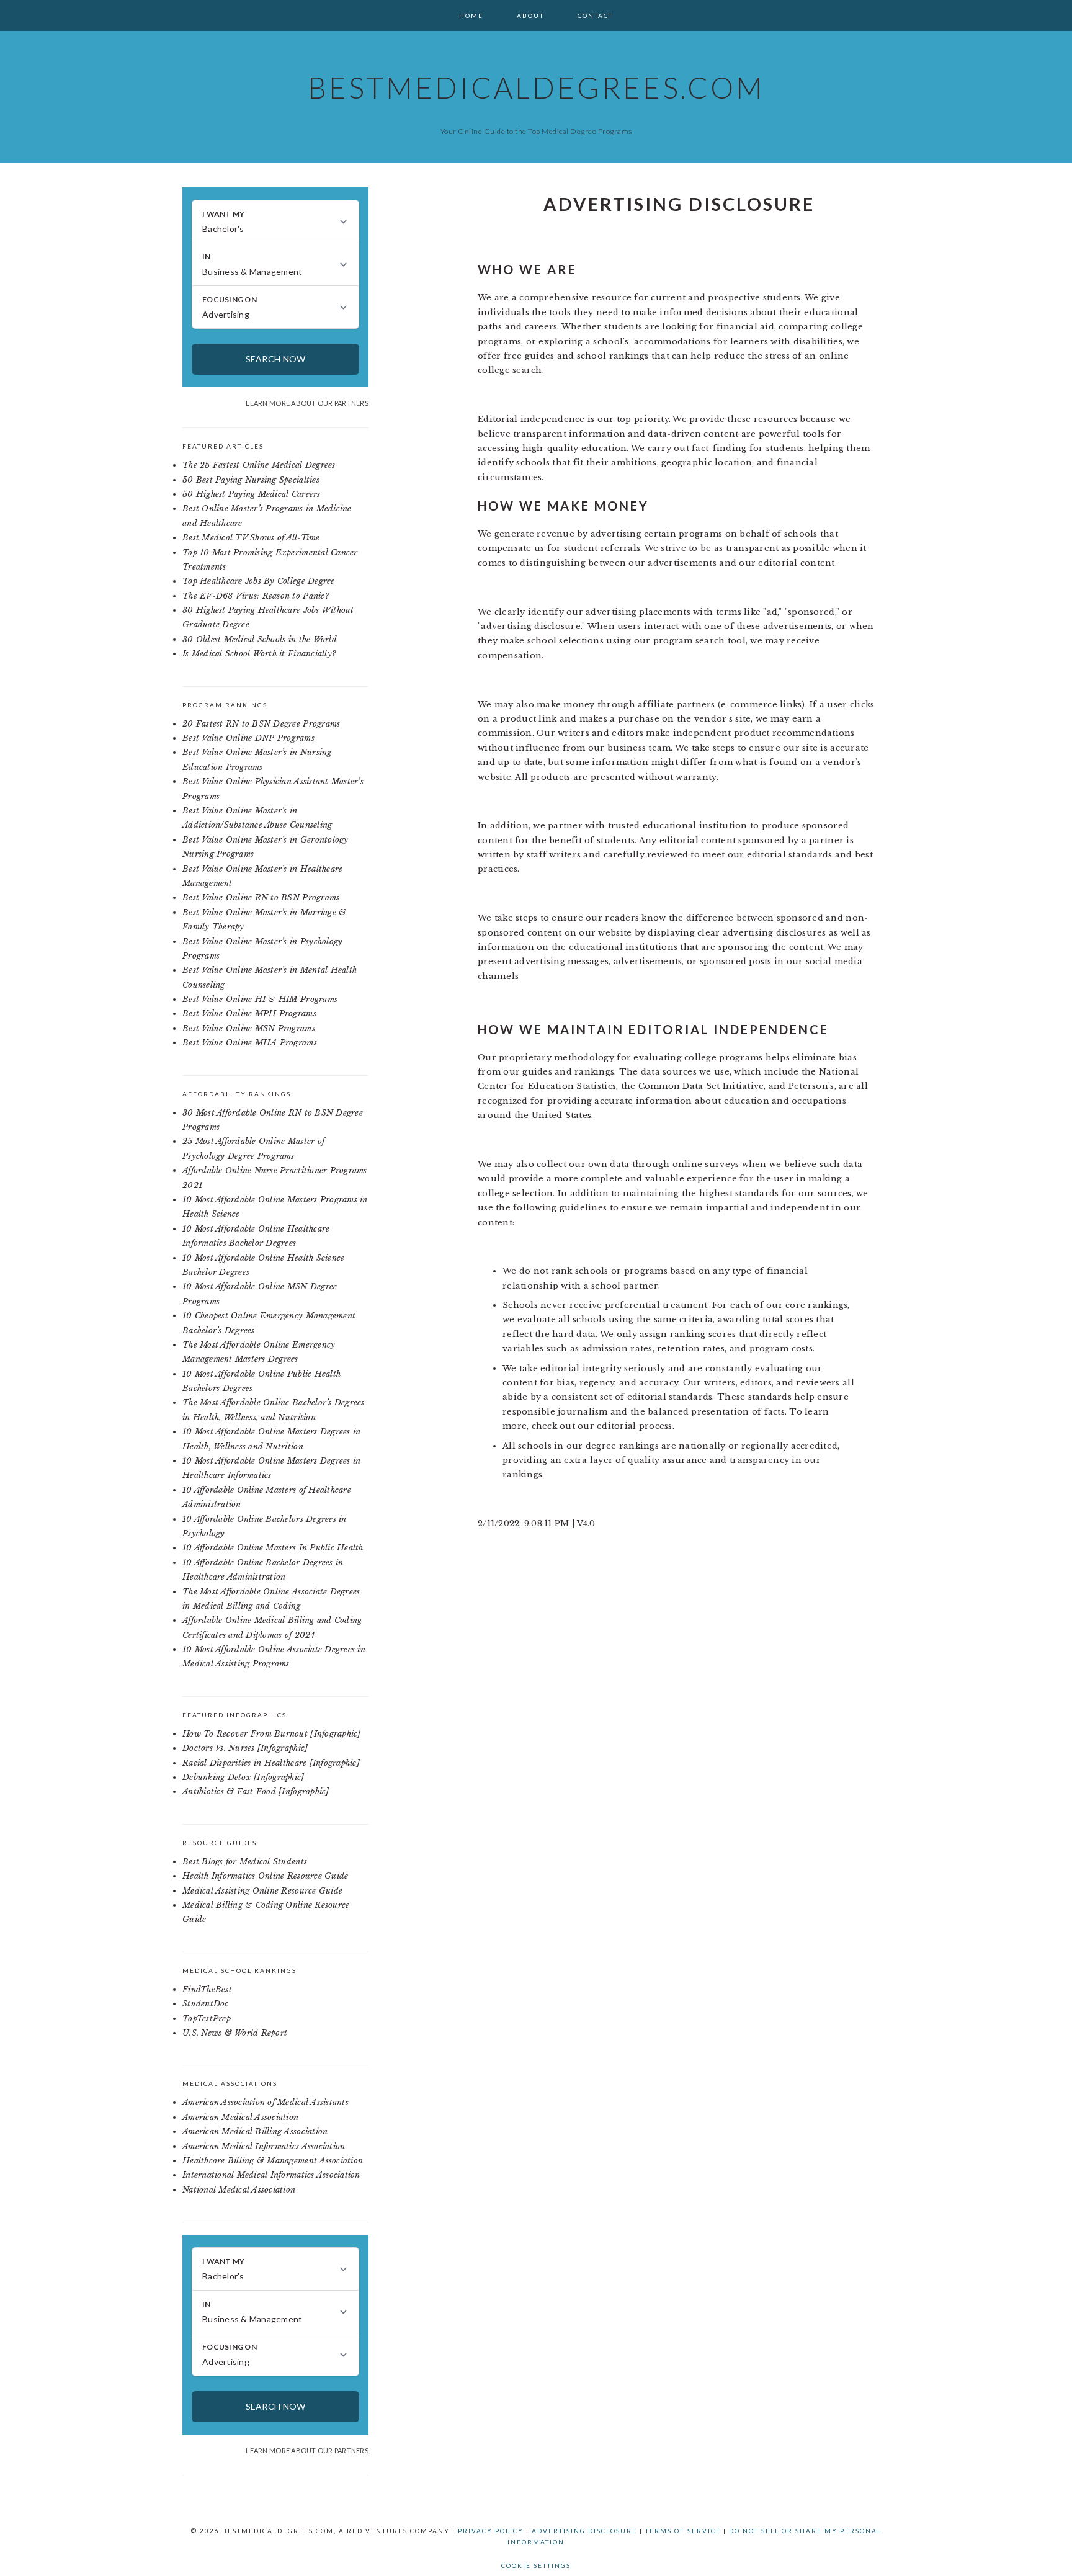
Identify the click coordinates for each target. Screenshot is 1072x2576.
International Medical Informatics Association (271, 2175)
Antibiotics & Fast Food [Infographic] (256, 1791)
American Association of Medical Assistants (266, 2102)
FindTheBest (207, 1989)
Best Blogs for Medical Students (245, 1862)
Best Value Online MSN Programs (249, 1028)
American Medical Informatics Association (264, 2146)
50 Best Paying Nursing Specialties (251, 480)
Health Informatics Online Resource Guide (265, 1876)
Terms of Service (683, 2531)
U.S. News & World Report (235, 2033)
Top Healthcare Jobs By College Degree (259, 581)
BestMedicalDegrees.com (536, 87)
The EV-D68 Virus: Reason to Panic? (256, 596)
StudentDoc (206, 2004)
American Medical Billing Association (255, 2131)
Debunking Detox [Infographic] (243, 1777)
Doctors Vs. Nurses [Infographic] (245, 1748)
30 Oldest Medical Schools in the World (260, 639)
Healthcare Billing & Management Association (273, 2161)
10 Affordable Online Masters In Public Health (273, 1548)
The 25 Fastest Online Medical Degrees (259, 465)
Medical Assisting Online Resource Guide (262, 1891)
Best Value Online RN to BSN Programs (261, 897)
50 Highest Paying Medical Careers (252, 494)
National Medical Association (239, 2190)
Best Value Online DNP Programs (248, 738)
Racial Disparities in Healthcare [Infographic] (271, 1763)
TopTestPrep (207, 2019)
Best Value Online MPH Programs (249, 1013)
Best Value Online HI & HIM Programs (260, 999)
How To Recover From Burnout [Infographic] (272, 1734)
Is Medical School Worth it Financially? (259, 654)
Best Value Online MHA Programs (250, 1043)
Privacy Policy (491, 2531)
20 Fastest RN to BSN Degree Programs (261, 724)
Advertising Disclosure (584, 2531)
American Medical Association (240, 2117)
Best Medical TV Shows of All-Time (251, 538)
